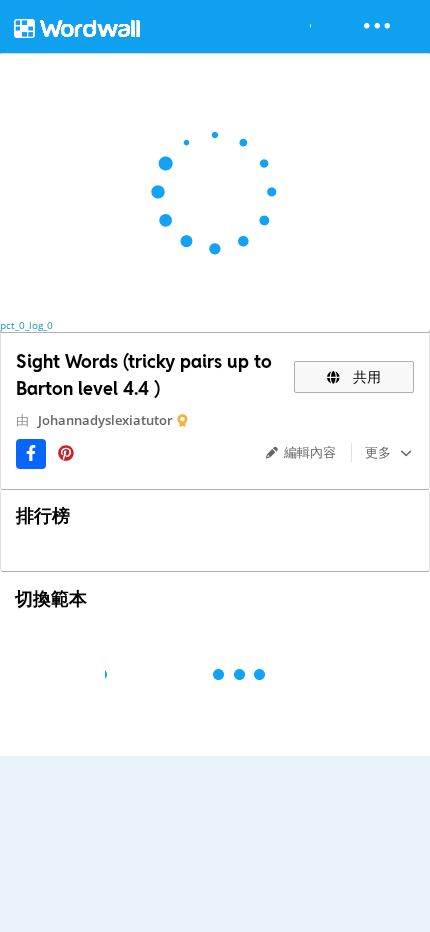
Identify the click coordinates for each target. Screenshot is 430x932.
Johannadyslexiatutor (105, 420)
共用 (365, 376)
